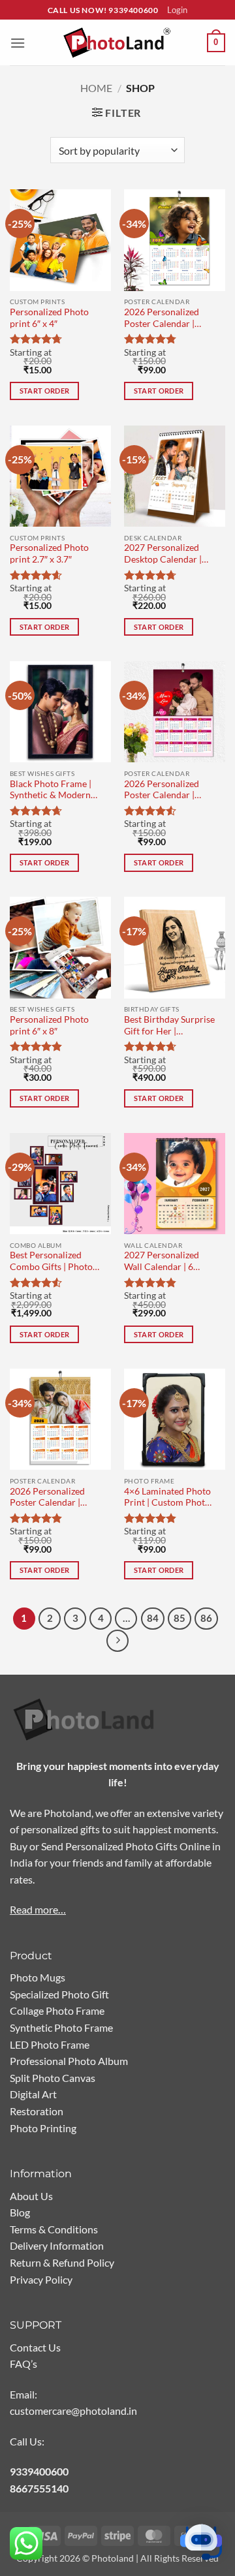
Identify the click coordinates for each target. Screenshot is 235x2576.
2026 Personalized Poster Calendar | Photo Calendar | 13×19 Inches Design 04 (166, 319)
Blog (20, 2212)
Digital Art (33, 2094)
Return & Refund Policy (62, 2262)
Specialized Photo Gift (59, 1994)
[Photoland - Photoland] (117, 43)
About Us (31, 2196)
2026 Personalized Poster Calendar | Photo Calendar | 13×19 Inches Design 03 (52, 1498)
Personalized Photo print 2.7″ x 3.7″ (49, 553)
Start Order (45, 391)
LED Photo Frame (50, 2044)
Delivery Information (57, 2245)
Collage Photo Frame (57, 2010)
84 (153, 1618)
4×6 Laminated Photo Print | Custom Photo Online (167, 1498)
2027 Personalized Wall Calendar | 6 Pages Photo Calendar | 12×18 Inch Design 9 (169, 1262)
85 (180, 1618)
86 (206, 1618)
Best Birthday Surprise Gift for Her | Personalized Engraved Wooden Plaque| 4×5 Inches (169, 1026)
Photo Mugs (38, 1977)
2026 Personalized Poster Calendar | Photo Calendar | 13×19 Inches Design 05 (166, 791)
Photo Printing (43, 2128)
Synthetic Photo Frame (61, 2027)
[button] (18, 43)
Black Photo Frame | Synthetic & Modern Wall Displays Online (52, 791)
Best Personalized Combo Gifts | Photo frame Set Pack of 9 (51, 1262)
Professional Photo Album (69, 2061)
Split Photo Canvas (53, 2078)
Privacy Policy (41, 2279)
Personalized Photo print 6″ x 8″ (49, 1025)
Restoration (37, 2111)
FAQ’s (23, 2364)
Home (96, 88)
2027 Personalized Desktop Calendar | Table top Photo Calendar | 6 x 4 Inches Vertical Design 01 (169, 554)
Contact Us (35, 2347)
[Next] (117, 1641)
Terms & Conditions (54, 2229)
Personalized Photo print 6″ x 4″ (49, 318)
